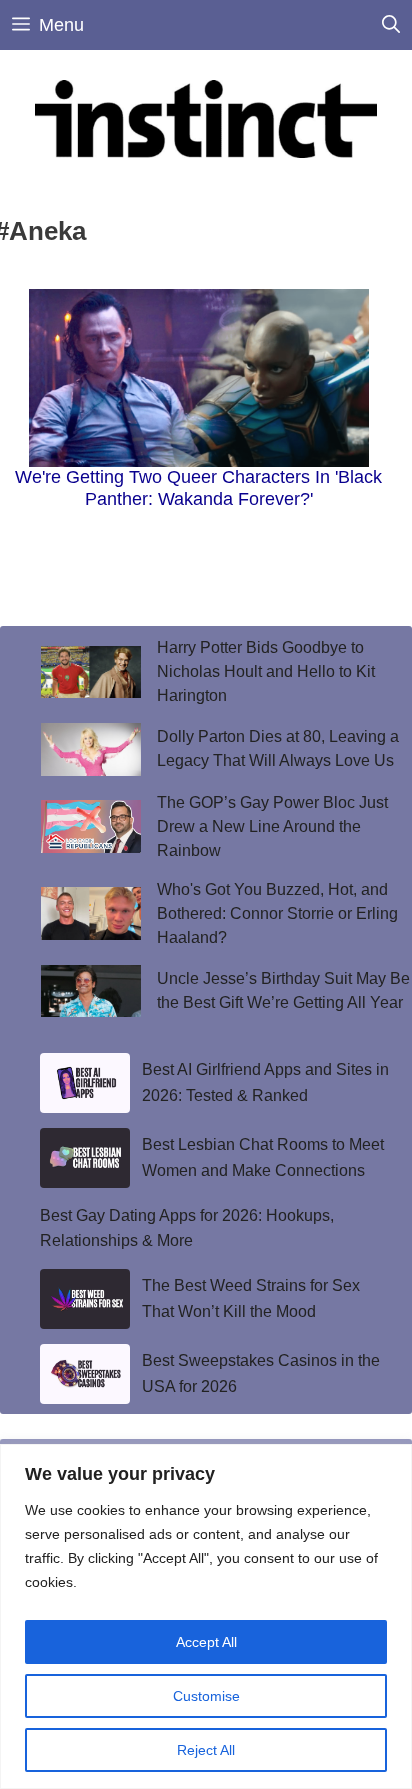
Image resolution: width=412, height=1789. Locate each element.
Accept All (206, 1642)
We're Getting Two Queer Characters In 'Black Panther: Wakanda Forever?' (198, 488)
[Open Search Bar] (391, 25)
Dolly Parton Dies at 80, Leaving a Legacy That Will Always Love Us (278, 748)
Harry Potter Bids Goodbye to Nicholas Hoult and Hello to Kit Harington (266, 671)
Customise (206, 1696)
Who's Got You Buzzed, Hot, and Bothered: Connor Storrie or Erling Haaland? (277, 913)
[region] (206, 1616)
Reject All (206, 1750)
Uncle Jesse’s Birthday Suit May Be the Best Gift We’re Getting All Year (283, 990)
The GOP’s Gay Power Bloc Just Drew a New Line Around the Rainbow (272, 826)
